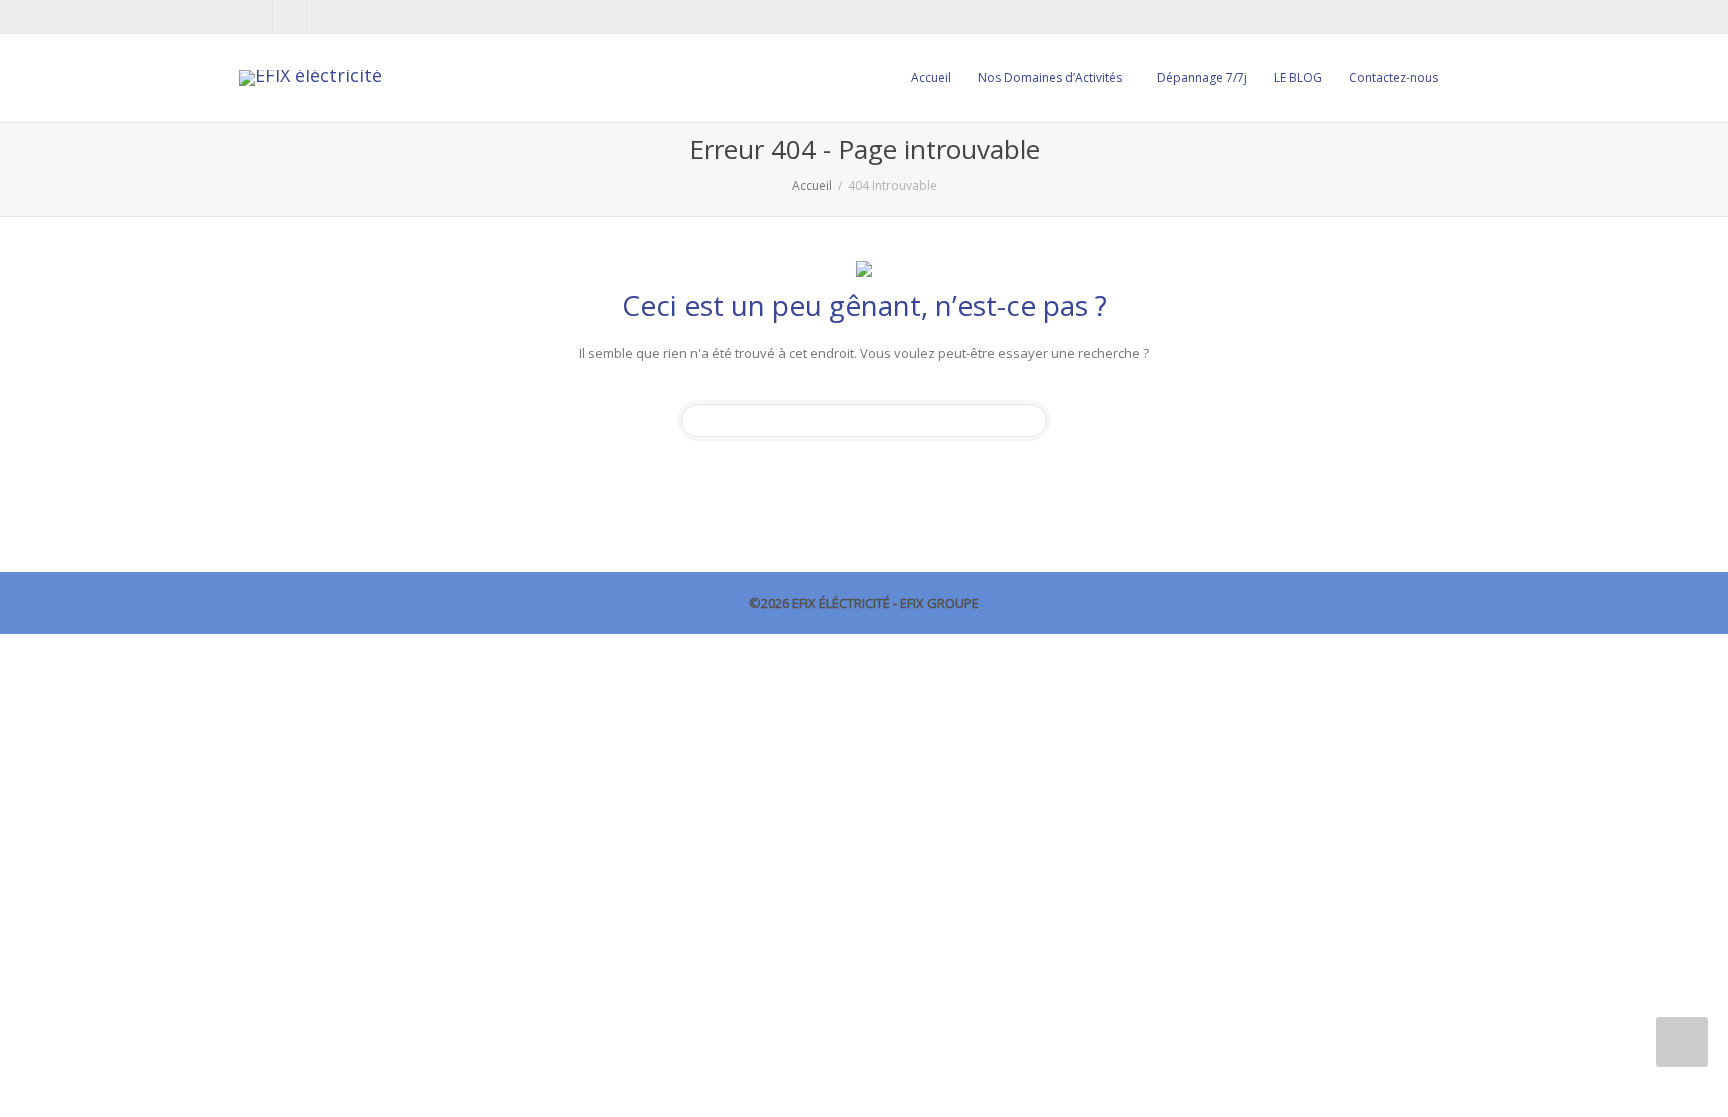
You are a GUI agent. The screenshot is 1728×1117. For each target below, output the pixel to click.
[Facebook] (256, 16)
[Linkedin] (290, 16)
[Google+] (324, 16)
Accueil (931, 77)
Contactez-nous (1393, 77)
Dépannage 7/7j (1202, 77)
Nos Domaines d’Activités (1051, 77)
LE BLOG (1298, 77)
